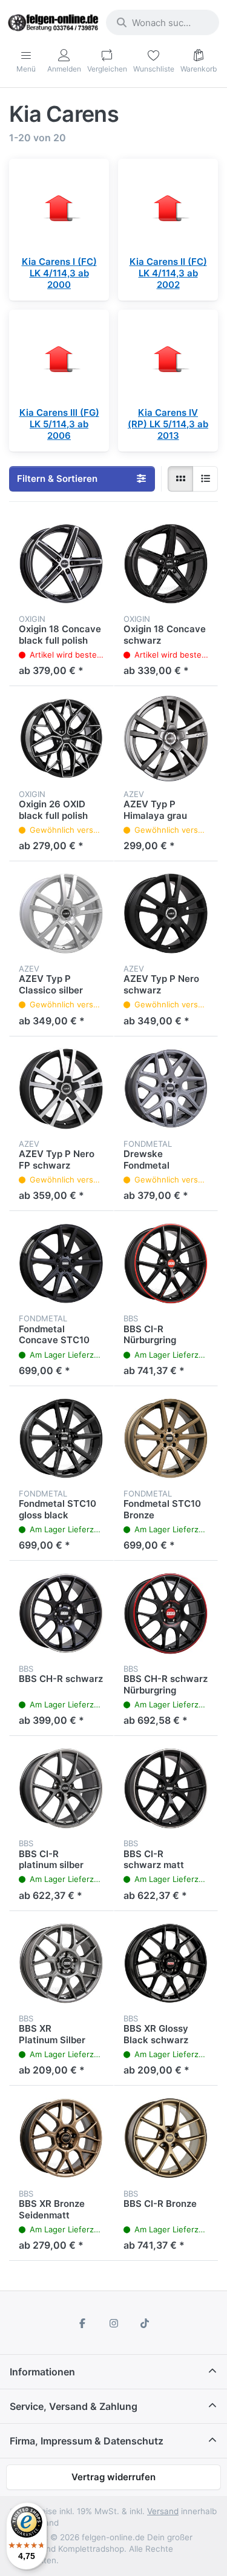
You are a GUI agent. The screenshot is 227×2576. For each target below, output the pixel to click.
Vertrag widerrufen (113, 2477)
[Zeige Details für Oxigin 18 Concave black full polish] (61, 564)
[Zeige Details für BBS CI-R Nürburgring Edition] (166, 1263)
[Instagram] (114, 2323)
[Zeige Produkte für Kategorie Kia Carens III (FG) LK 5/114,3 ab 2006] (59, 360)
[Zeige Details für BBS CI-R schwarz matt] (166, 1788)
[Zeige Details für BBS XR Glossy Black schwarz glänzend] (166, 1964)
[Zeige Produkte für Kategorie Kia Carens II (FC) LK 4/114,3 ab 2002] (168, 209)
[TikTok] (145, 2323)
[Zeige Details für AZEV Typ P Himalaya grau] (166, 739)
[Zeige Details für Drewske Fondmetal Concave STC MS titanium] (166, 1089)
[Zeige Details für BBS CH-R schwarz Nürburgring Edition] (166, 1613)
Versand (163, 2511)
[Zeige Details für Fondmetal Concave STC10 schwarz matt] (61, 1263)
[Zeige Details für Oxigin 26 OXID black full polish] (61, 739)
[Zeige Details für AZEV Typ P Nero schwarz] (166, 914)
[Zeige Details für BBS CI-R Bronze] (166, 2138)
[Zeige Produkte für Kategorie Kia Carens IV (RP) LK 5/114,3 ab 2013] (168, 360)
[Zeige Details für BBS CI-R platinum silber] (61, 1788)
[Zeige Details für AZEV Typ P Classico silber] (61, 914)
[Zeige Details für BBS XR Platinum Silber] (61, 1964)
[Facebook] (82, 2323)
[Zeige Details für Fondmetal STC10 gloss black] (61, 1439)
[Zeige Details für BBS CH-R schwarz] (61, 1613)
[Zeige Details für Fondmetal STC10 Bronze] (166, 1439)
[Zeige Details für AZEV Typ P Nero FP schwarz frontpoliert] (61, 1089)
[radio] (180, 479)
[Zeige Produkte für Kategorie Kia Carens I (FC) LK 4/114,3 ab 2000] (59, 209)
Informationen (42, 2372)
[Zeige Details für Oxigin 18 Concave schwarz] (166, 564)
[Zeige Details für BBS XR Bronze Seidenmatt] (61, 2138)
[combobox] (163, 22)
